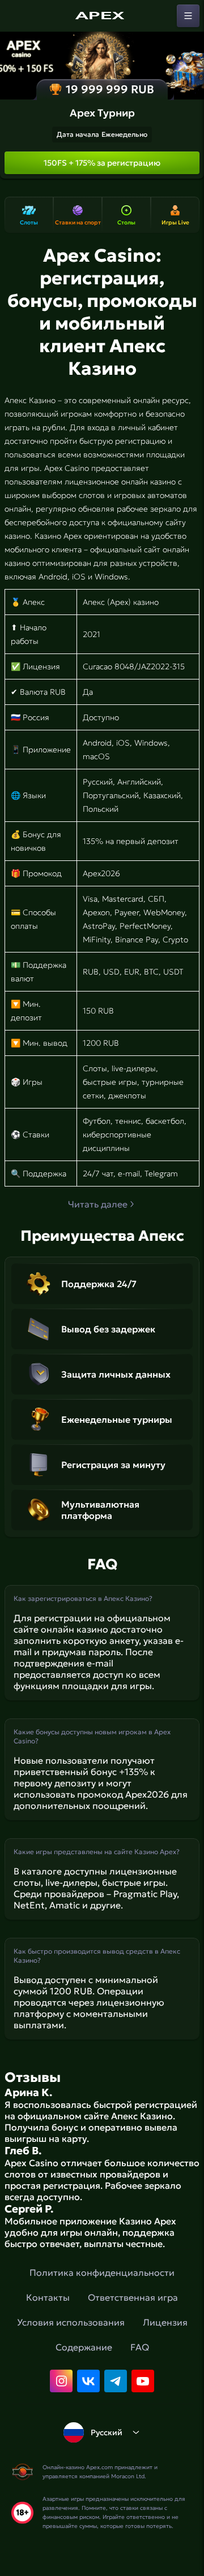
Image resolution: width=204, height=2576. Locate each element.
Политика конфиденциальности (102, 2272)
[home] (102, 16)
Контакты (48, 2297)
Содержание (84, 2347)
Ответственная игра (133, 2297)
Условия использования (71, 2322)
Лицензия (165, 2322)
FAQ (140, 2347)
